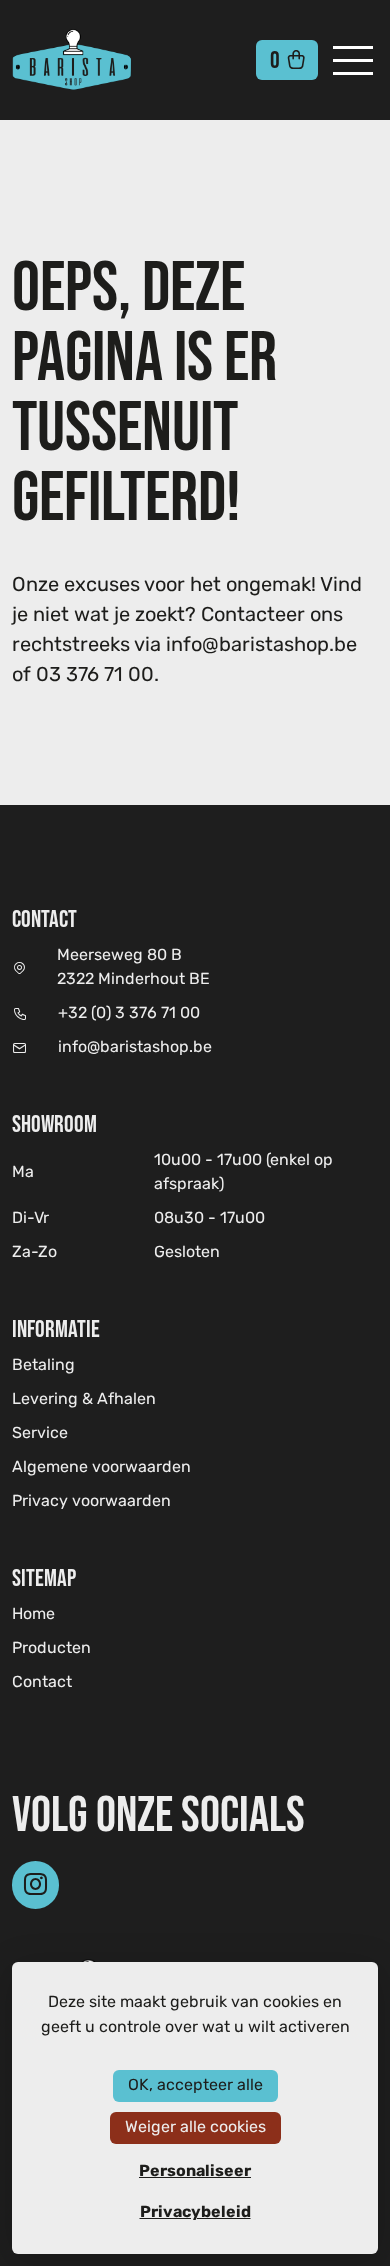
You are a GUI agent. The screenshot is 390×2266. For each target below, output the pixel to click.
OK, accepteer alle (195, 2085)
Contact (42, 1683)
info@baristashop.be (135, 1048)
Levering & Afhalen (84, 1400)
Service (40, 1434)
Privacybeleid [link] (195, 2212)
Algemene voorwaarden (101, 1468)
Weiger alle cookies (195, 2127)
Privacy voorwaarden (91, 1502)
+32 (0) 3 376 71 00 (129, 1014)
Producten (51, 1649)
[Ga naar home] (103, 60)
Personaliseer (195, 2171)
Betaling (43, 1366)
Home (33, 1614)
